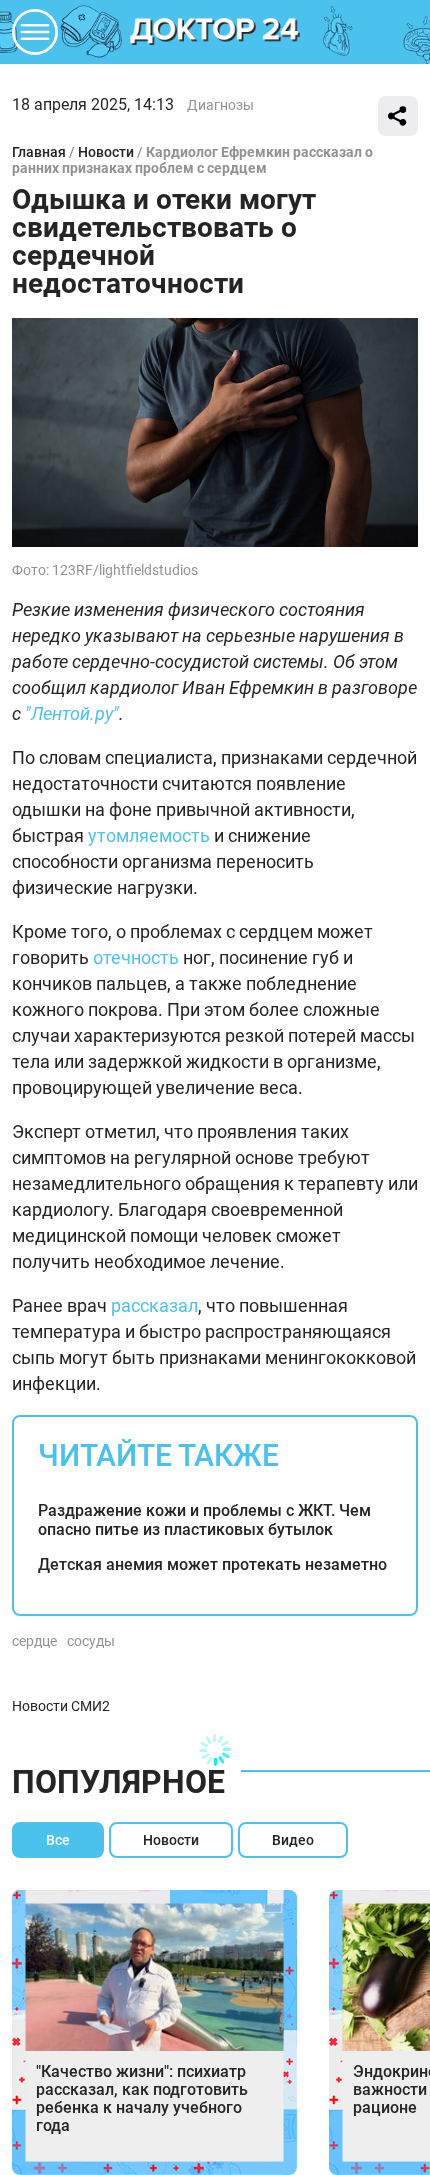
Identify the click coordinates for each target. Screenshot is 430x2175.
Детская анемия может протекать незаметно (212, 1564)
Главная (39, 152)
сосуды (91, 1641)
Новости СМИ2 (61, 1706)
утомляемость (149, 835)
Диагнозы (220, 105)
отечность (136, 957)
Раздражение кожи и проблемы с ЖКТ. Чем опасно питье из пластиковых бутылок (204, 1520)
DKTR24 (215, 32)
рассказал (154, 1305)
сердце (34, 1641)
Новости (106, 152)
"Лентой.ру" (72, 713)
